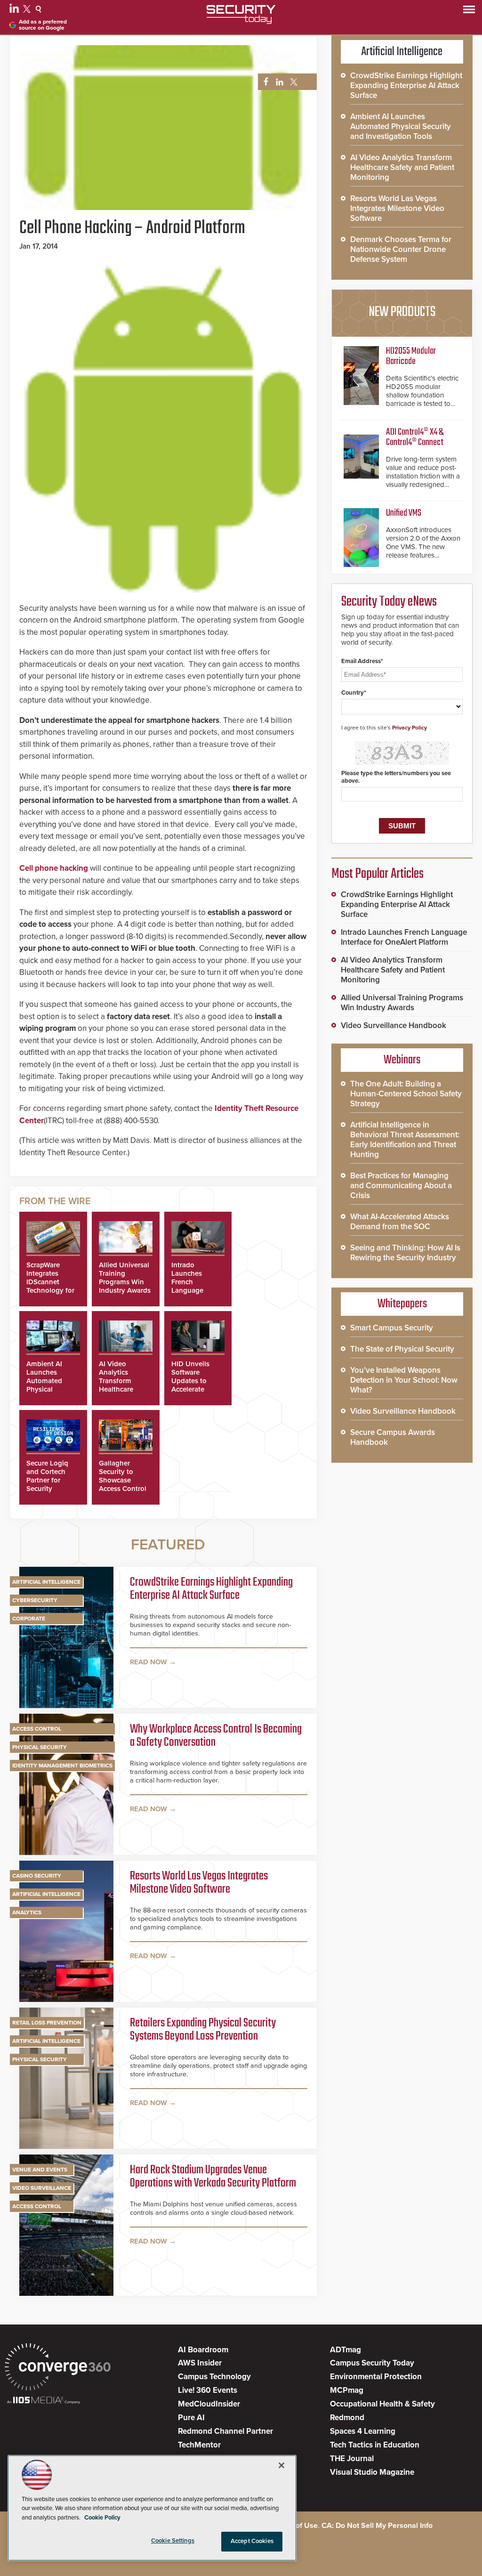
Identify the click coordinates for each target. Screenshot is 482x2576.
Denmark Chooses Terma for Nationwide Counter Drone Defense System (401, 249)
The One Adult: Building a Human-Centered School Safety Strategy (406, 1094)
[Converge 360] (58, 2368)
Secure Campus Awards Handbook (393, 1437)
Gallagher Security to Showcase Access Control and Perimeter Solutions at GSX (123, 1489)
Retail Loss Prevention (47, 2023)
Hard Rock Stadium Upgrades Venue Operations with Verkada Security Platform (213, 2177)
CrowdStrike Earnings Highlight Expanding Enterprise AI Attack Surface (211, 1590)
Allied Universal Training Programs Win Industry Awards (125, 1278)
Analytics (27, 1912)
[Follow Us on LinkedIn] (15, 10)
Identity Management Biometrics (62, 1766)
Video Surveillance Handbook (394, 1025)
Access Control (37, 1729)
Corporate (29, 1619)
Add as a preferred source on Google (43, 25)
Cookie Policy (102, 2518)
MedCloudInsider (209, 2404)
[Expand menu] (469, 12)
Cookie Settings (173, 2541)
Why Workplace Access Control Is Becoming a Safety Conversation (216, 1737)
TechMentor (199, 2445)
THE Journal (352, 2459)
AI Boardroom (203, 2350)
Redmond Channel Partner (225, 2431)
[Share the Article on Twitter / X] (293, 82)
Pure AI (191, 2418)
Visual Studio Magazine (372, 2472)
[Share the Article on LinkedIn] (278, 82)
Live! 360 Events (208, 2390)
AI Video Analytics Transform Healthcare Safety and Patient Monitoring (117, 1389)
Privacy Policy (410, 728)
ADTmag (345, 2350)
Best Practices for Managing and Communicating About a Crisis (401, 1186)
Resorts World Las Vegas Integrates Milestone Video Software (199, 1883)
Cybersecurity (35, 1600)
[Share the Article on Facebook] (263, 82)
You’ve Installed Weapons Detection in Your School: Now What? (404, 1380)
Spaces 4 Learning (363, 2431)
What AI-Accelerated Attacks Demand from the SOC (400, 1222)
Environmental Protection (376, 2377)
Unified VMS (404, 513)
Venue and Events (40, 2170)
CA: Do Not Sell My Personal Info (377, 2526)
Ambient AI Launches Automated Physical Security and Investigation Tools (47, 1389)
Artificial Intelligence (46, 1582)
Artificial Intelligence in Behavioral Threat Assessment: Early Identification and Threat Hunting (405, 1140)
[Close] (281, 2465)
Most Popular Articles (378, 874)
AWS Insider (200, 2363)
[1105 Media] (44, 2401)
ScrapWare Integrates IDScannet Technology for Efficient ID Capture (50, 1286)
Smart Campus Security (392, 1328)
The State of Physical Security (402, 1349)
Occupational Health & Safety (382, 2404)
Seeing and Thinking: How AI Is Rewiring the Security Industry (405, 1253)
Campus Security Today (372, 2363)
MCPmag (347, 2390)
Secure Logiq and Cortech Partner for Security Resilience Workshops (47, 1484)
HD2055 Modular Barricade (411, 356)
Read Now (149, 1662)
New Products (402, 312)
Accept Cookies (252, 2541)
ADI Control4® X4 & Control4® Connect (415, 437)
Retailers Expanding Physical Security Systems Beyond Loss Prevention (203, 2030)
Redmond (347, 2418)
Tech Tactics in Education (375, 2445)
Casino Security (37, 1876)
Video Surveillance (42, 2188)
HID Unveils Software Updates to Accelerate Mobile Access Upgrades (194, 1385)
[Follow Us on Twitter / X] (28, 10)
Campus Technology (214, 2377)
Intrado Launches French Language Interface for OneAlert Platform (191, 1290)
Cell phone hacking (54, 868)
